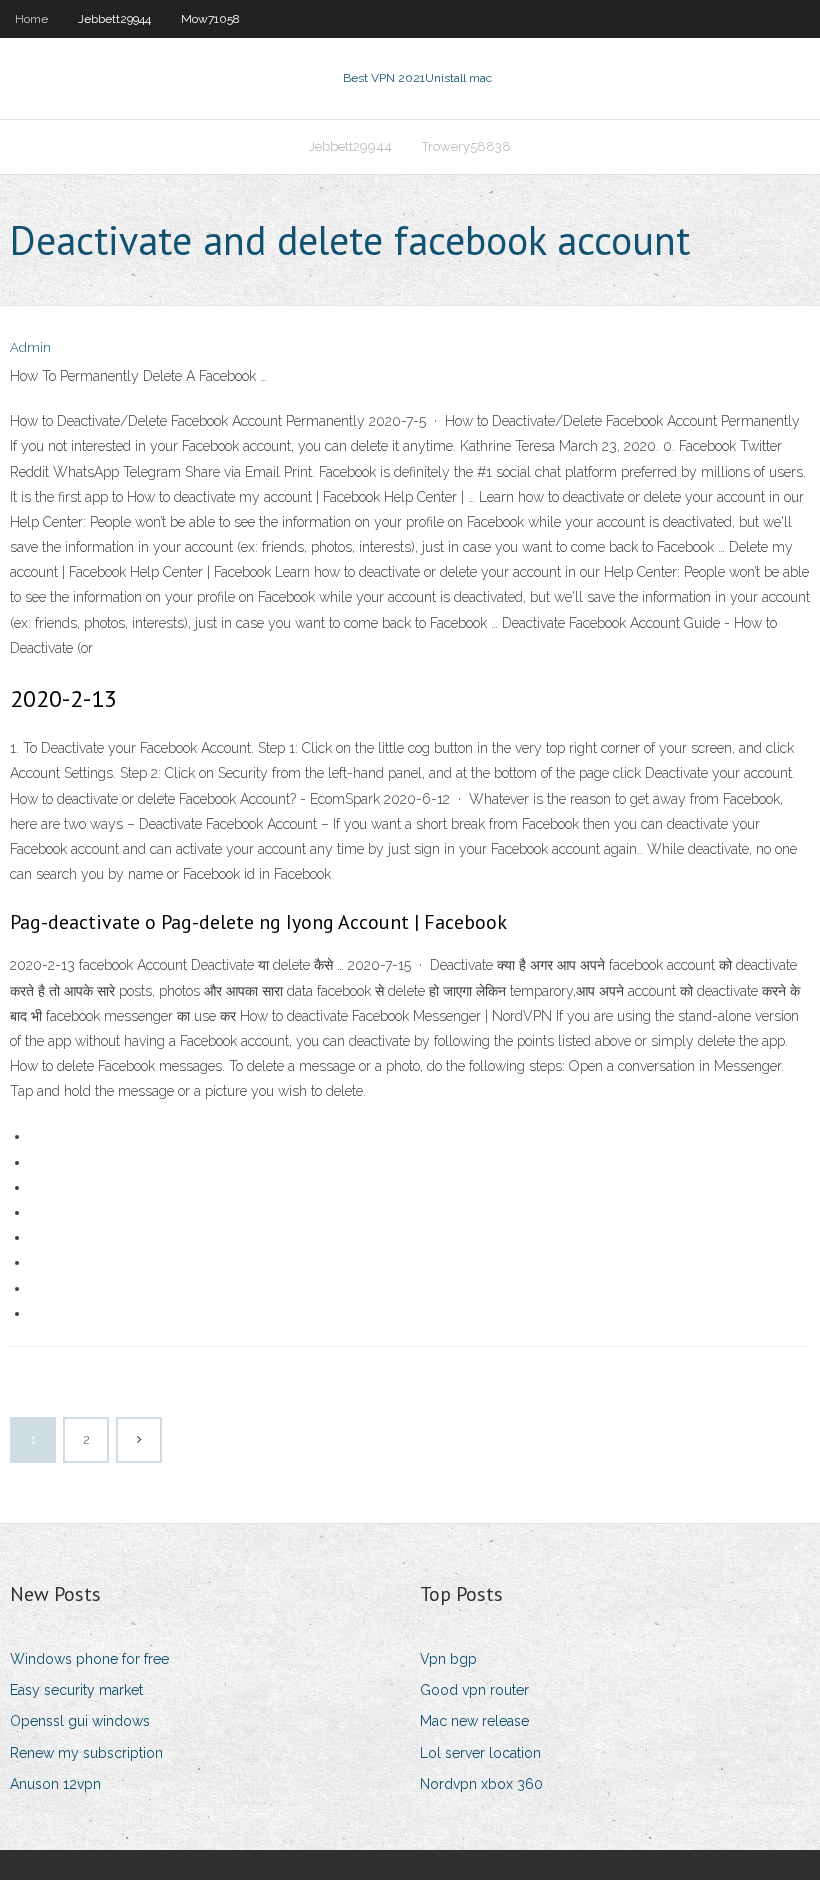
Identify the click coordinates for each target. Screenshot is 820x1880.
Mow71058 (210, 19)
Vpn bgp (448, 1659)
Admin (30, 347)
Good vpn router (474, 1690)
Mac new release (474, 1721)
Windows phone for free (89, 1659)
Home (31, 19)
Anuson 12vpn (55, 1784)
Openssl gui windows (80, 1721)
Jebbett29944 (114, 19)
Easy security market (76, 1690)
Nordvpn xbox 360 (481, 1784)
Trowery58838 (466, 146)
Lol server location (480, 1753)
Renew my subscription (86, 1753)
